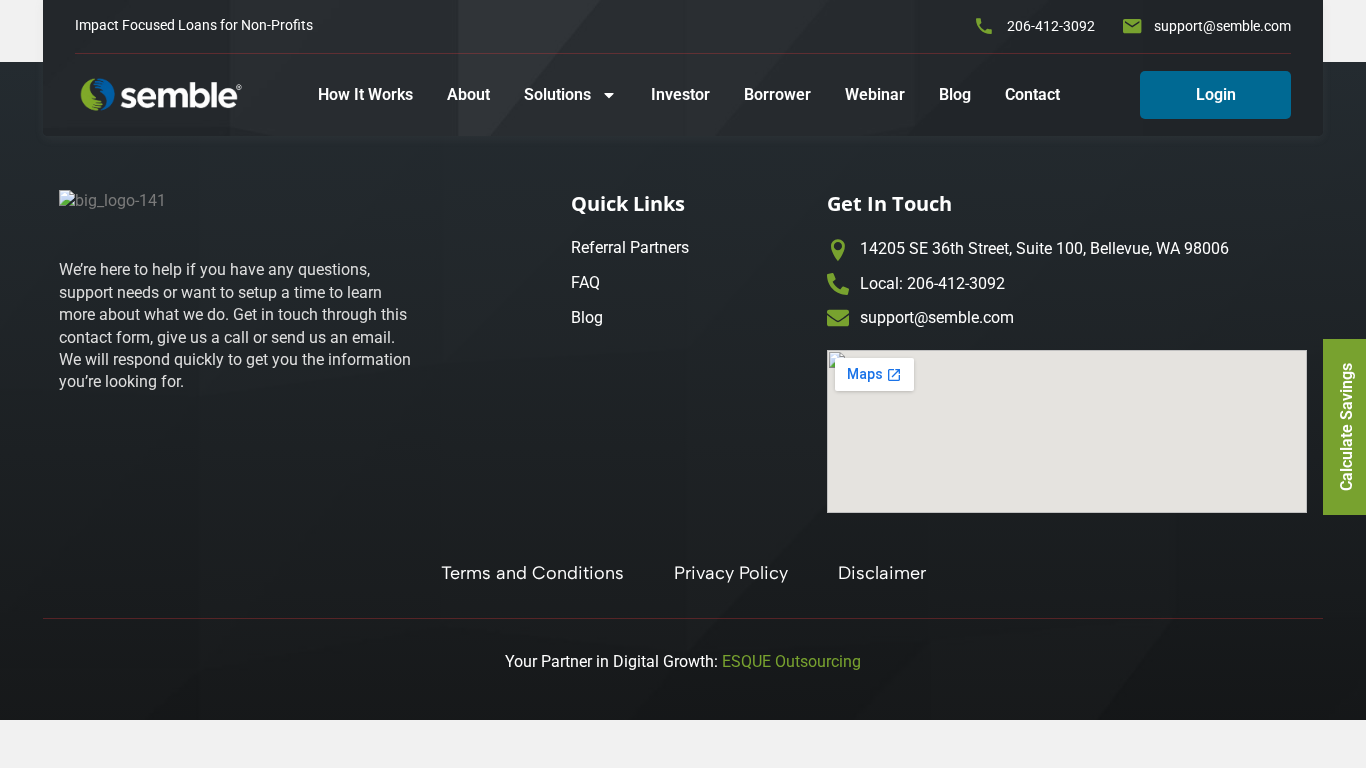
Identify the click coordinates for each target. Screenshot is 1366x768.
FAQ (585, 282)
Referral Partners (630, 247)
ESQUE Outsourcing (791, 661)
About (468, 94)
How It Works (365, 94)
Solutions (557, 94)
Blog (955, 94)
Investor (680, 94)
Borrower (777, 94)
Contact (1032, 94)
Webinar (875, 94)
